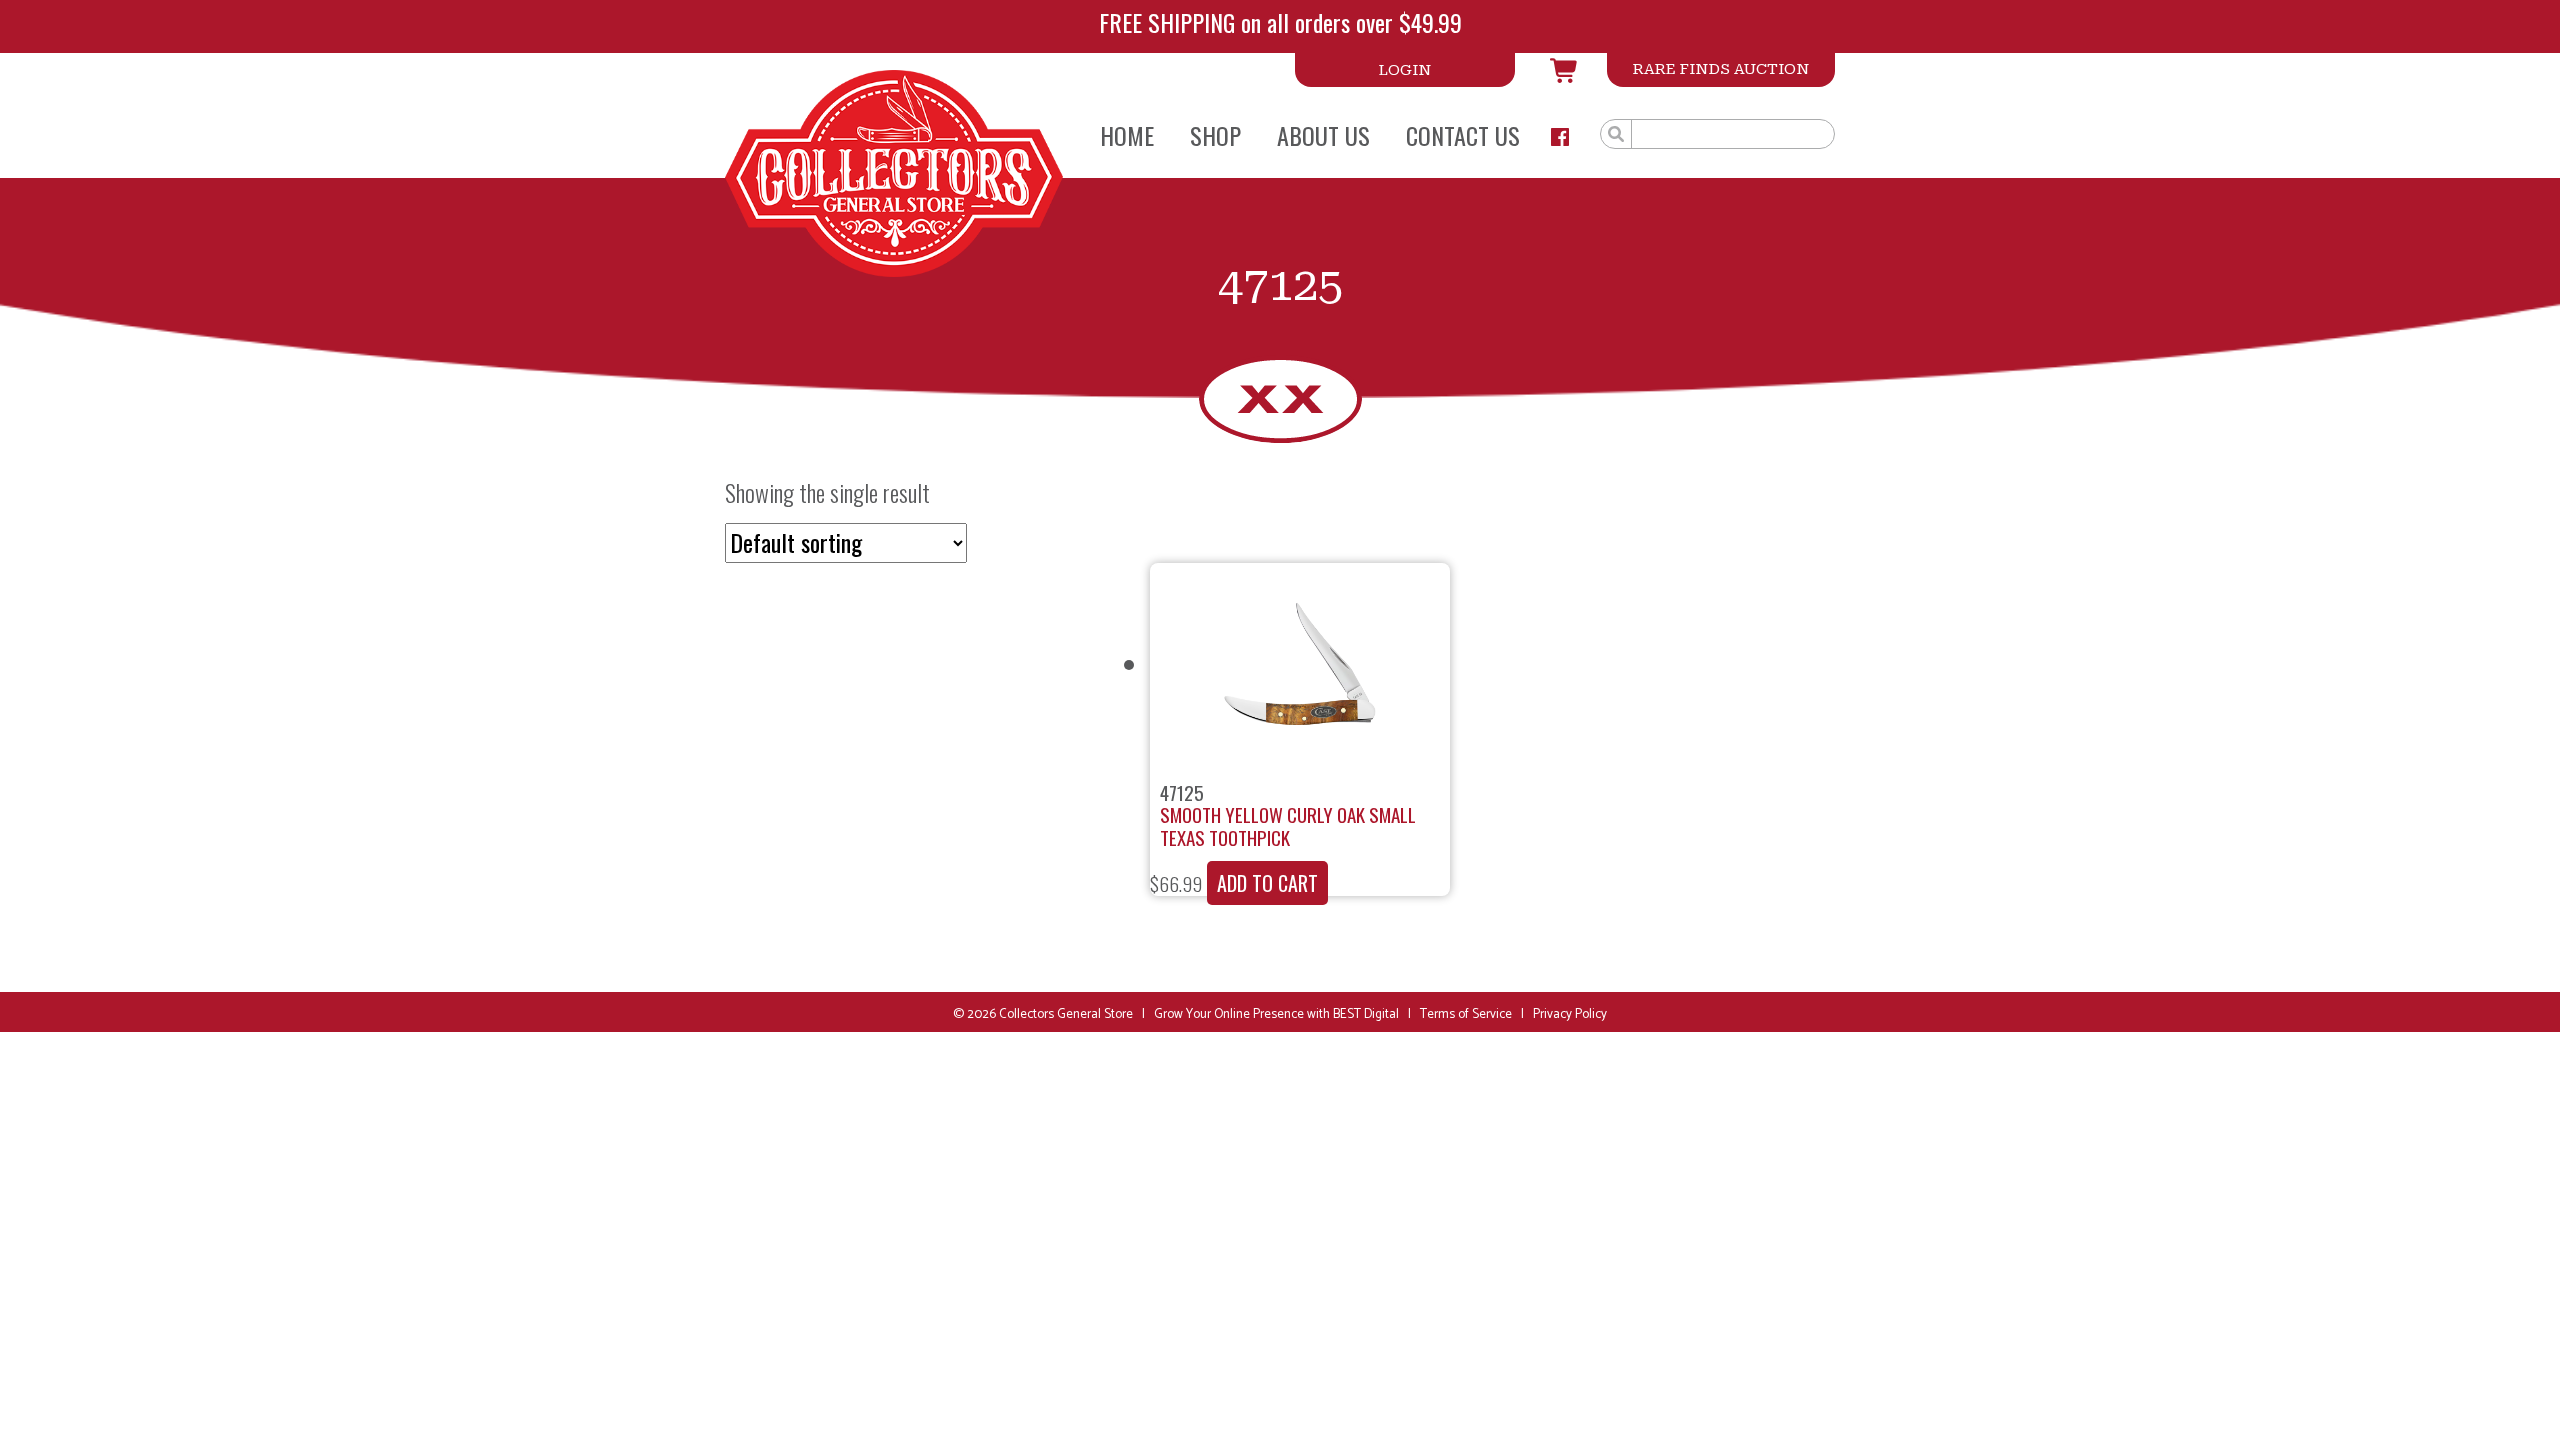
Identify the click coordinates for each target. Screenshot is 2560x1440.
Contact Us (1463, 135)
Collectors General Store (1066, 1014)
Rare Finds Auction (1721, 69)
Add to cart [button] (1267, 883)
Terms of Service (1466, 1014)
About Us (1323, 135)
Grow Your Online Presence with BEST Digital (1276, 1014)
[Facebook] (1560, 137)
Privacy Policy (1570, 1014)
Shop (1215, 135)
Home (1127, 135)
